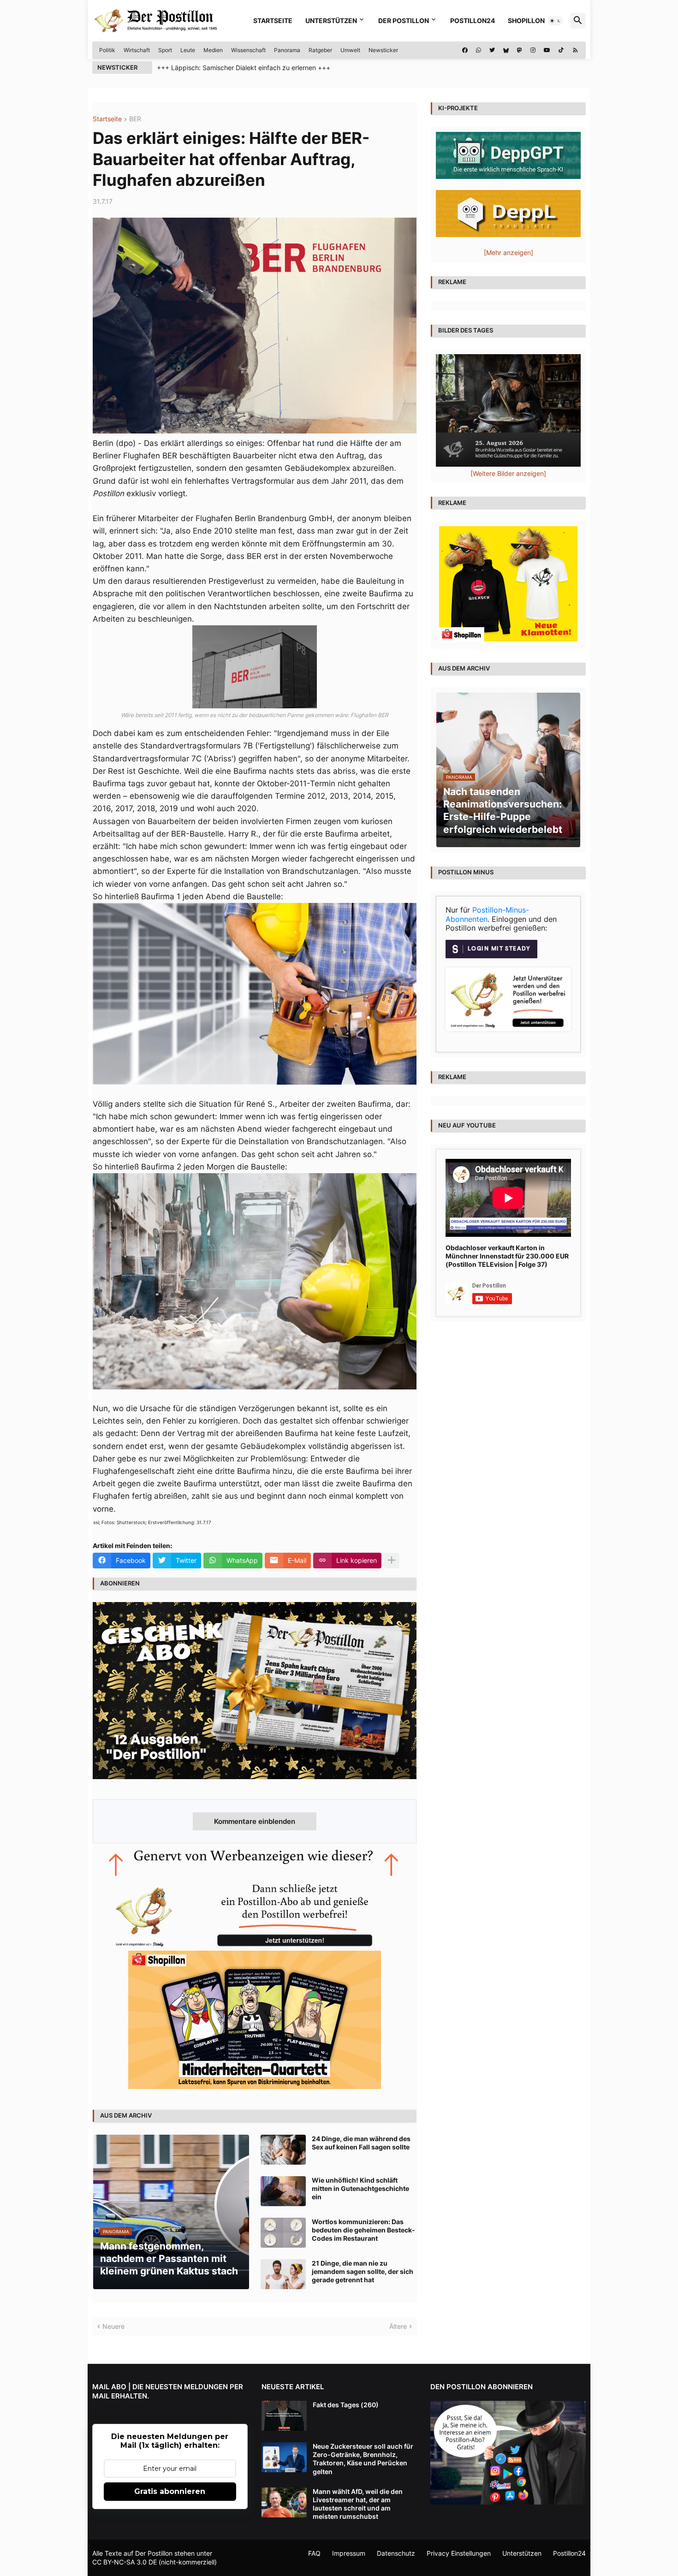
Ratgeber (320, 50)
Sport (165, 50)
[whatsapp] (479, 50)
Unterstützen (331, 21)
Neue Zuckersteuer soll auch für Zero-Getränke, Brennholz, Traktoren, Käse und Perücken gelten (363, 2459)
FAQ (314, 2553)
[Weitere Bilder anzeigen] (508, 473)
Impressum (349, 2553)
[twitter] (492, 50)
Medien (213, 50)
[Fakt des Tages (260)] (284, 2416)
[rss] (575, 50)
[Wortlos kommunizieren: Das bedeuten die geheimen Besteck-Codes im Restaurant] (283, 2233)
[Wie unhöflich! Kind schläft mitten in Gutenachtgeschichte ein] (283, 2191)
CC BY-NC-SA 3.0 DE (125, 2562)
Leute (188, 50)
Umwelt (350, 50)
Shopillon (526, 21)
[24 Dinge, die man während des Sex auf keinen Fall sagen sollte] (283, 2150)
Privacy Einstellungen (459, 2553)
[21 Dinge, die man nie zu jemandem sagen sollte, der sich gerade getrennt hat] (283, 2274)
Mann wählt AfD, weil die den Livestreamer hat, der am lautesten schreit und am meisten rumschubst (358, 2504)
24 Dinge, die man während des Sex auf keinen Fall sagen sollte (361, 2143)
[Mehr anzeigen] (392, 1561)
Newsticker (383, 50)
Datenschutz (396, 2553)
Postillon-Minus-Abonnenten (487, 914)
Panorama (287, 50)
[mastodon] (520, 50)
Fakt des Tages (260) (346, 2405)
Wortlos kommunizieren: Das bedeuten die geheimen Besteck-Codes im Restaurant (363, 2230)
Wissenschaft (248, 50)
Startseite (273, 21)
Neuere (113, 2326)
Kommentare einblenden (255, 1821)
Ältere (398, 2326)
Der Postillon (404, 21)
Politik (107, 50)
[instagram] (533, 50)
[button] (555, 21)
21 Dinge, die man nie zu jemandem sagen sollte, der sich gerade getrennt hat (363, 2271)
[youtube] (547, 50)
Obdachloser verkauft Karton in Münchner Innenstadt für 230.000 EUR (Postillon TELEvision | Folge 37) (507, 1256)
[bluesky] (506, 50)
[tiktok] (561, 50)
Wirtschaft (137, 50)
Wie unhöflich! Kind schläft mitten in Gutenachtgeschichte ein (360, 2188)
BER (135, 119)
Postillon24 (473, 21)
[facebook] (465, 50)
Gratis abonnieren (170, 2491)
